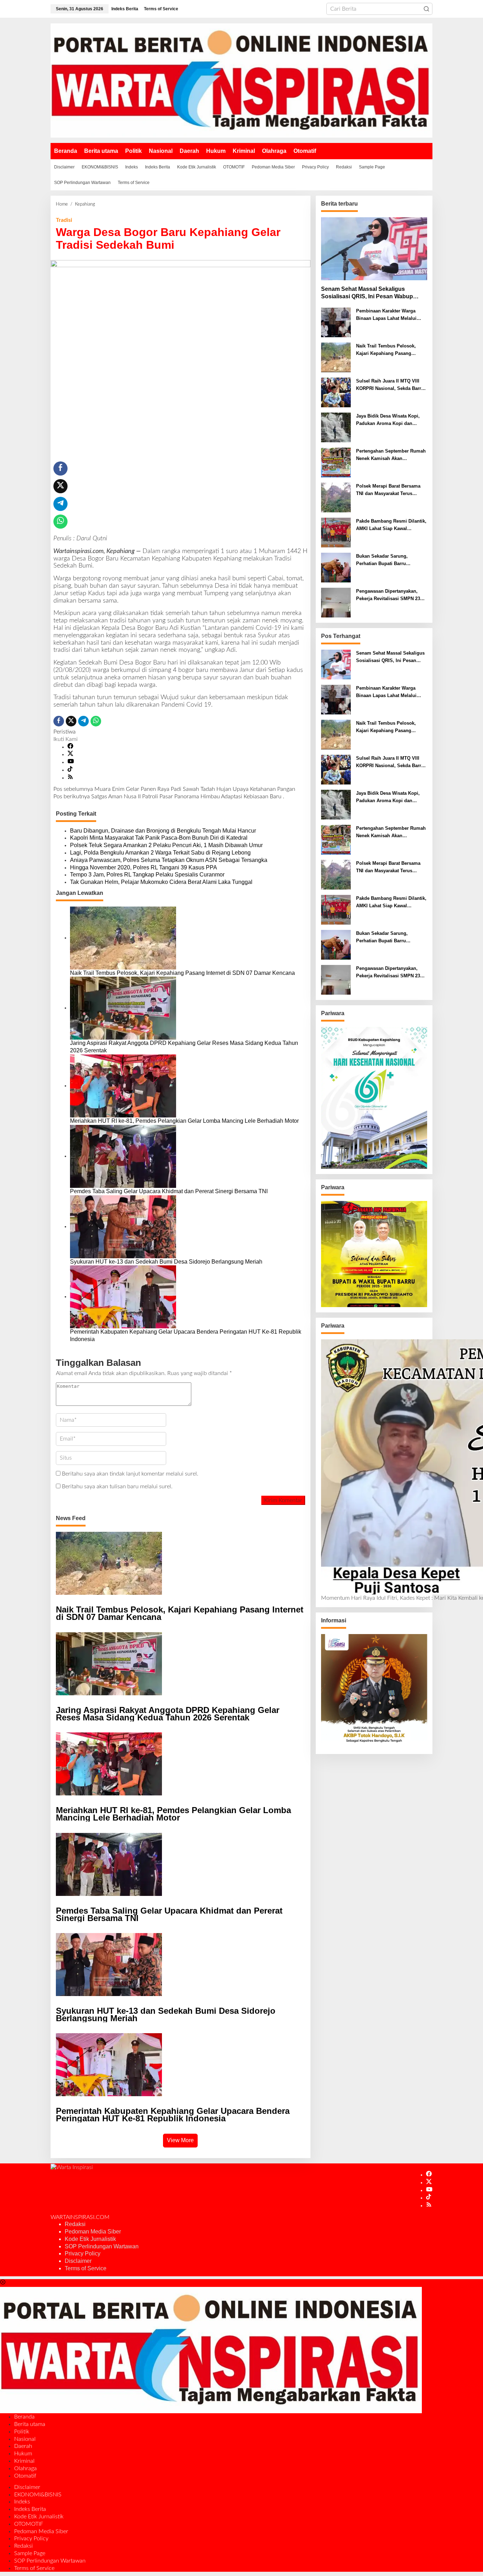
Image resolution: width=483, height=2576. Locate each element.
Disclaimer (78, 2261)
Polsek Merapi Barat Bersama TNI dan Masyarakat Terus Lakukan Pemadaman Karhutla (389, 490)
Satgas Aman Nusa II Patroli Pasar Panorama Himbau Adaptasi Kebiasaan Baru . (169, 797)
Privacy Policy (83, 2253)
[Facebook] (70, 747)
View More (180, 2140)
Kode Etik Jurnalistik (90, 2239)
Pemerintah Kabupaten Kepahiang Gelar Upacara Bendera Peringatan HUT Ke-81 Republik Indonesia (186, 1335)
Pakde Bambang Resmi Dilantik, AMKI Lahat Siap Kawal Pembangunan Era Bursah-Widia (391, 525)
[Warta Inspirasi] (241, 80)
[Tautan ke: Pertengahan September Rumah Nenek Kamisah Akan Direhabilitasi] (336, 462)
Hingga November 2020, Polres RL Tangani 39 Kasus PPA (144, 867)
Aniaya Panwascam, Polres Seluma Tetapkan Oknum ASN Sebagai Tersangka (169, 860)
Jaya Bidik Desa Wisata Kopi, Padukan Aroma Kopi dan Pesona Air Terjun (388, 420)
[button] (426, 9)
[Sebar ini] (60, 468)
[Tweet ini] (60, 486)
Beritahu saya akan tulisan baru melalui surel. (117, 1487)
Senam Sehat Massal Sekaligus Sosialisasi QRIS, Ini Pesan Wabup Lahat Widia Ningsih (367, 293)
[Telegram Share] (60, 504)
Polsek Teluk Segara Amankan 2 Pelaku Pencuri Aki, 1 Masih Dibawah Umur (166, 845)
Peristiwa (65, 732)
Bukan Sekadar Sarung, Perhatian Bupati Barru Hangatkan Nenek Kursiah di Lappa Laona (387, 560)
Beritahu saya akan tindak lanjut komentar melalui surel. (130, 1474)
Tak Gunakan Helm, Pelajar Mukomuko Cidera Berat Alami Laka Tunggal (161, 882)
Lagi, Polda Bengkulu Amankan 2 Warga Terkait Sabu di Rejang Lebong (160, 853)
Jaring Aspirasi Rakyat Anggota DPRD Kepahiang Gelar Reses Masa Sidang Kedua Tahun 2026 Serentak (184, 1047)
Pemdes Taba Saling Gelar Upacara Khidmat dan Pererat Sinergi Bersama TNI (169, 1191)
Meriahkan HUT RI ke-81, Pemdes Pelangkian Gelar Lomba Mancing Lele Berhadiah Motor (184, 1121)
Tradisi (64, 220)
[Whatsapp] (60, 522)
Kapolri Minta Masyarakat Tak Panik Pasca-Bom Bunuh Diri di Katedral (159, 838)
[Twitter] (70, 754)
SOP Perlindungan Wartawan (102, 2246)
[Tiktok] (70, 770)
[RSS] (70, 778)
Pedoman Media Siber (93, 2232)
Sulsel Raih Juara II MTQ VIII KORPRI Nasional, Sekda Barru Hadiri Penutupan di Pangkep (390, 385)
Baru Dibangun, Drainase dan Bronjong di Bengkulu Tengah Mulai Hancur (163, 831)
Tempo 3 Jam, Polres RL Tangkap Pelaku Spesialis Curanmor (147, 875)
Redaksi (75, 2224)
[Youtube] (71, 762)
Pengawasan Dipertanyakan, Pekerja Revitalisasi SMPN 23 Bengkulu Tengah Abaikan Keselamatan (388, 596)
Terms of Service (86, 2268)
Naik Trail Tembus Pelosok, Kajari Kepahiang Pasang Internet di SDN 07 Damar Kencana (182, 973)
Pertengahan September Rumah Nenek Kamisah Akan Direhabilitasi (391, 455)
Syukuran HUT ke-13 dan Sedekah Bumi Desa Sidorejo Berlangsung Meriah (166, 1262)
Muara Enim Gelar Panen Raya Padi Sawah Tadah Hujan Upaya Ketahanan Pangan (174, 789)
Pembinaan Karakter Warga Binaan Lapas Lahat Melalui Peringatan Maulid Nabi (386, 315)
